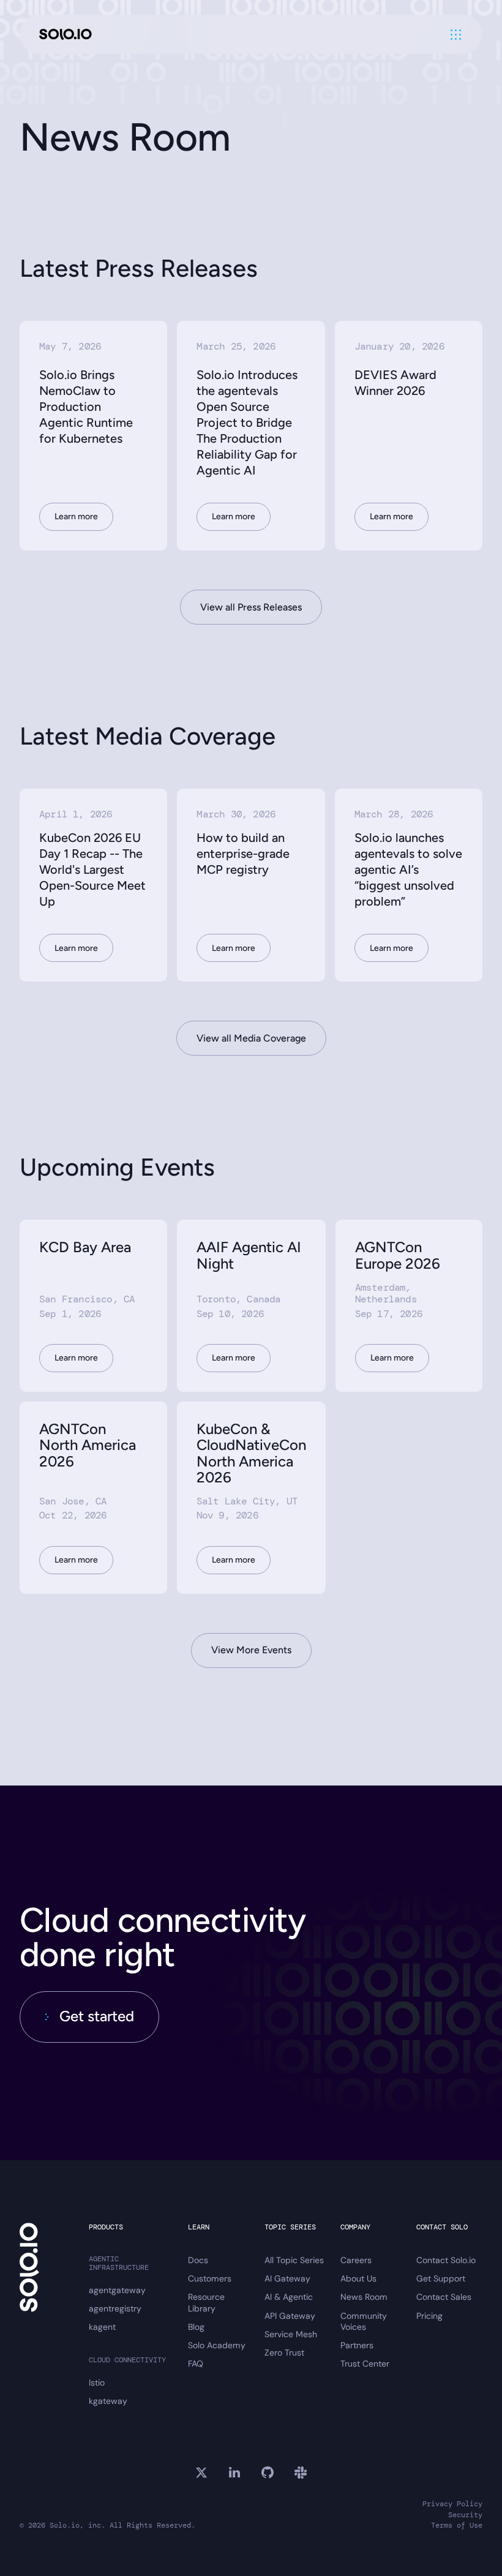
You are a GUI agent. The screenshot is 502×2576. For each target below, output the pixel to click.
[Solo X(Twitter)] (201, 2473)
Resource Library (206, 2302)
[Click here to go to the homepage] (66, 35)
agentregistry (115, 2308)
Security (465, 2515)
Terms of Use (457, 2525)
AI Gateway (287, 2278)
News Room (364, 2297)
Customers (210, 2278)
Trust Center (365, 2364)
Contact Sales (444, 2297)
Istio (97, 2383)
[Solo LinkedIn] (234, 2473)
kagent (102, 2327)
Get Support (441, 2278)
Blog (196, 2327)
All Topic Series (294, 2260)
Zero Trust (284, 2353)
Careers (356, 2260)
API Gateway (290, 2316)
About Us (358, 2278)
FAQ (196, 2364)
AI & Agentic (289, 2297)
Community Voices (364, 2321)
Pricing (429, 2316)
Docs (198, 2260)
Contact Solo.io (446, 2260)
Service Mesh (291, 2334)
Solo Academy (217, 2345)
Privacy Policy (452, 2504)
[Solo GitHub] (268, 2473)
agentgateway (117, 2290)
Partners (357, 2345)
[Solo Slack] (301, 2473)
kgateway (108, 2401)
